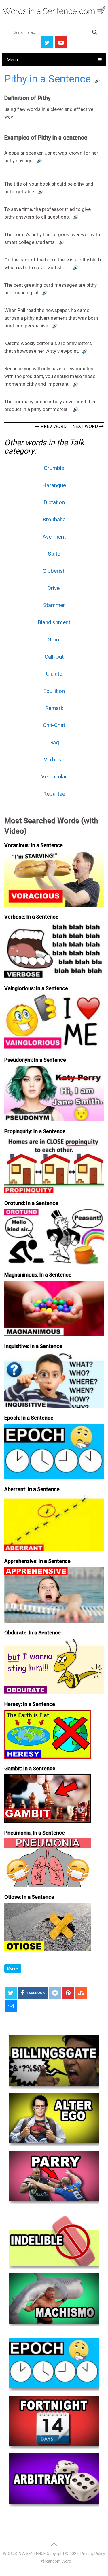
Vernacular (54, 777)
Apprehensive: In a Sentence (37, 1561)
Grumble (54, 468)
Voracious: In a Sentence (34, 845)
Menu (12, 60)
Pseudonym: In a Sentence (35, 1060)
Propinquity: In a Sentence (35, 1131)
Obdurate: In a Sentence (33, 1633)
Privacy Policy (93, 2554)
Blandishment (54, 622)
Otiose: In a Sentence (29, 1897)
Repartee (54, 794)
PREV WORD (53, 426)
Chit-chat (54, 725)
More (12, 1968)
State (54, 554)
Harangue (54, 485)
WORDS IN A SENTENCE (24, 2554)
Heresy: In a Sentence (30, 1704)
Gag (54, 742)
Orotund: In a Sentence (31, 1203)
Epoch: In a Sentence (29, 1418)
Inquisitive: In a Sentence (33, 1346)
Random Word (58, 2561)
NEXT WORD (86, 426)
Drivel (54, 588)
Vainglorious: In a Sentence (36, 988)
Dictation (54, 502)
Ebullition (54, 691)
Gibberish (54, 571)
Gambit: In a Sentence (30, 1768)
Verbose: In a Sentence (31, 917)
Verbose (54, 760)
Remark (54, 708)
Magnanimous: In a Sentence (38, 1275)
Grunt (54, 640)
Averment (54, 537)
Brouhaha (54, 519)
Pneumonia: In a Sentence (35, 1833)
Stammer (54, 605)
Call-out (54, 657)
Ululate (54, 674)
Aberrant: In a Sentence (32, 1489)
